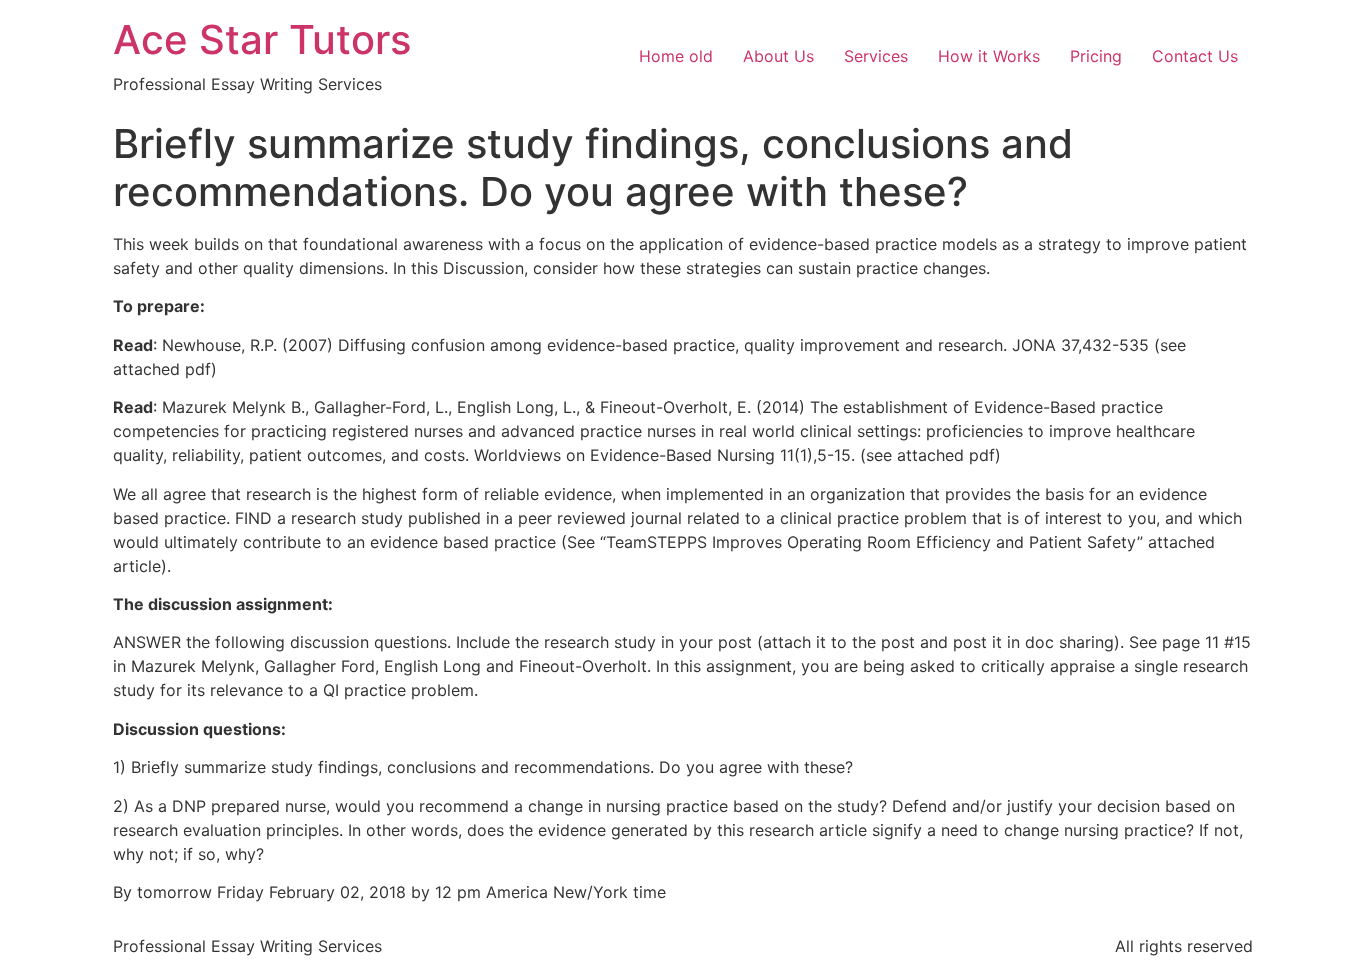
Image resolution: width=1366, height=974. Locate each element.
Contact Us (1195, 56)
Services (876, 56)
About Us (778, 56)
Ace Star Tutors (262, 39)
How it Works (989, 56)
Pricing (1096, 56)
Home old (676, 56)
